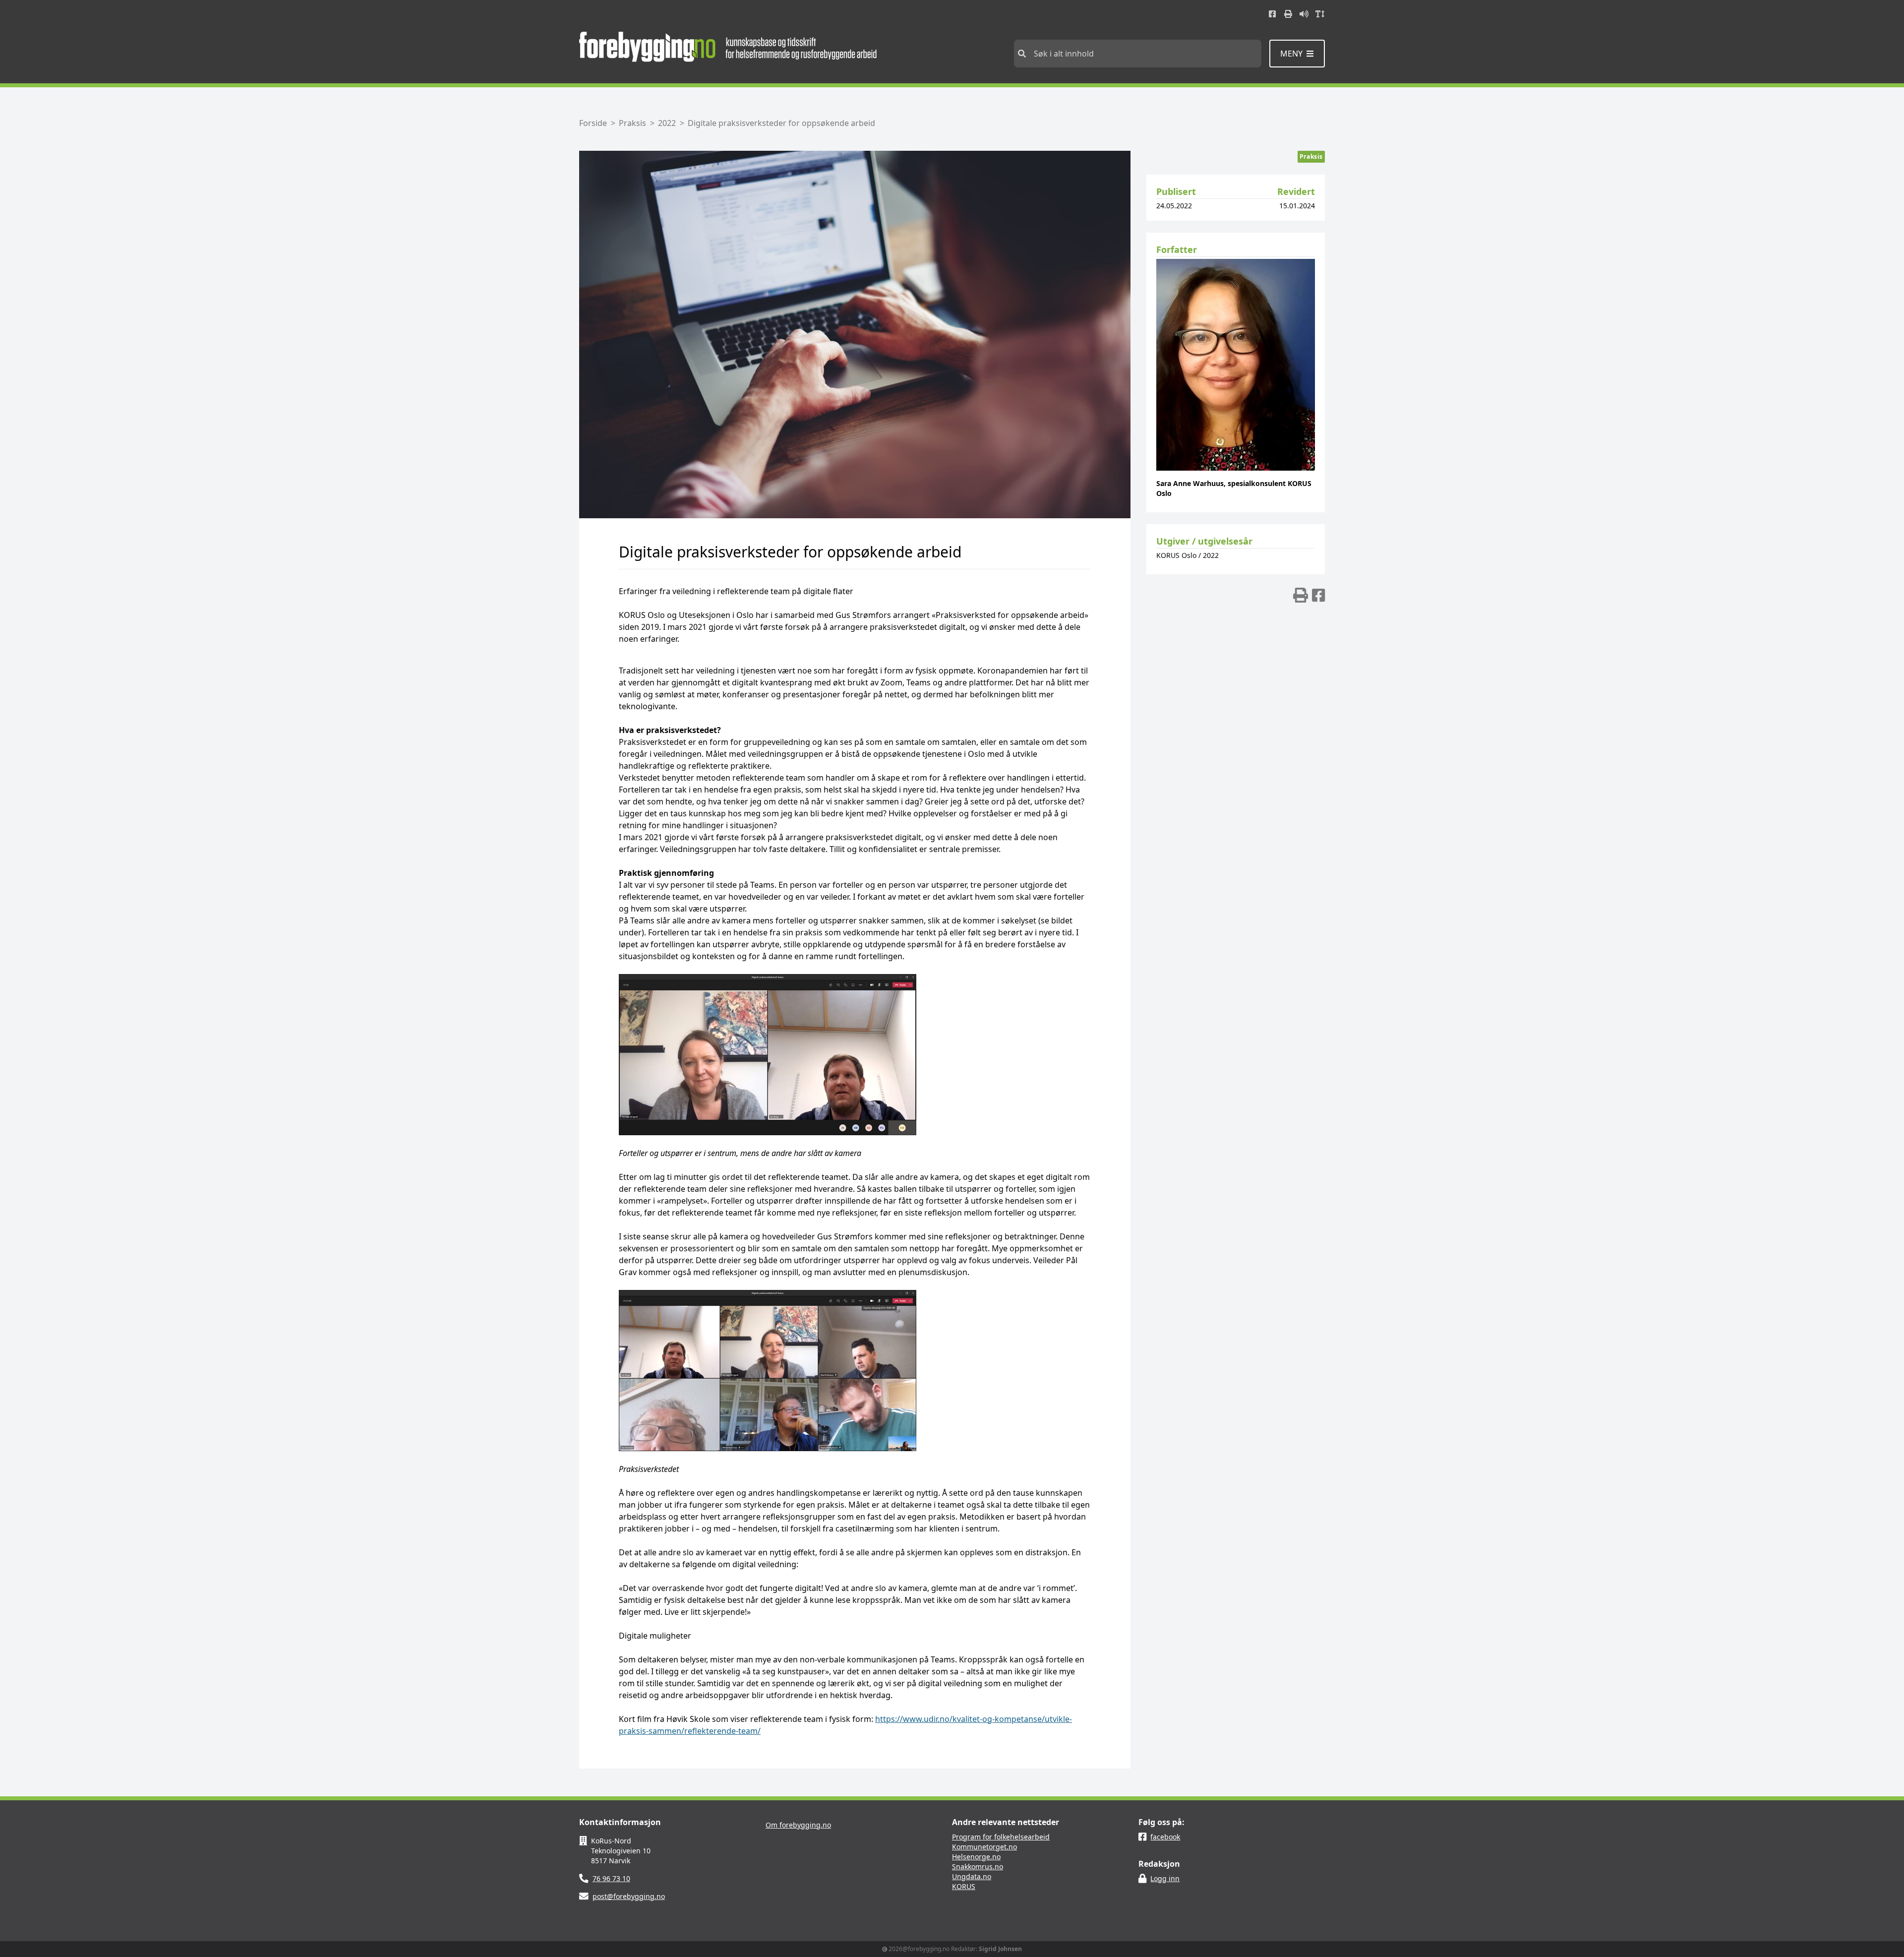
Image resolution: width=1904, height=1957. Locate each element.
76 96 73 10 (611, 1878)
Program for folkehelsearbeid (1001, 1837)
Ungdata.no (972, 1876)
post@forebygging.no (629, 1896)
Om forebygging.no (798, 1825)
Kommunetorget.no (984, 1847)
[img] (1301, 595)
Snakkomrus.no (978, 1866)
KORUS (964, 1886)
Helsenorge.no (976, 1857)
